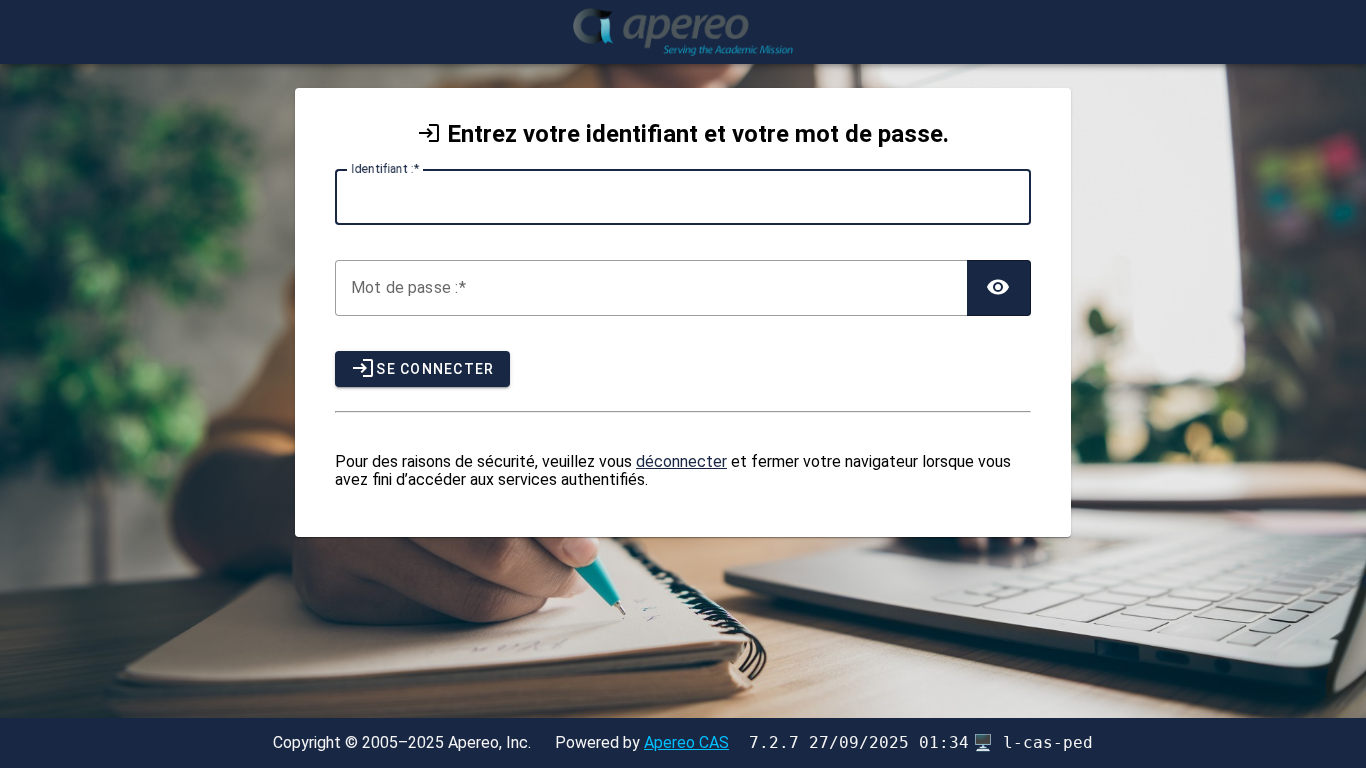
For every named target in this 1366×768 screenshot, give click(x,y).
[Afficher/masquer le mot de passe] (999, 288)
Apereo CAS (686, 742)
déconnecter (681, 461)
